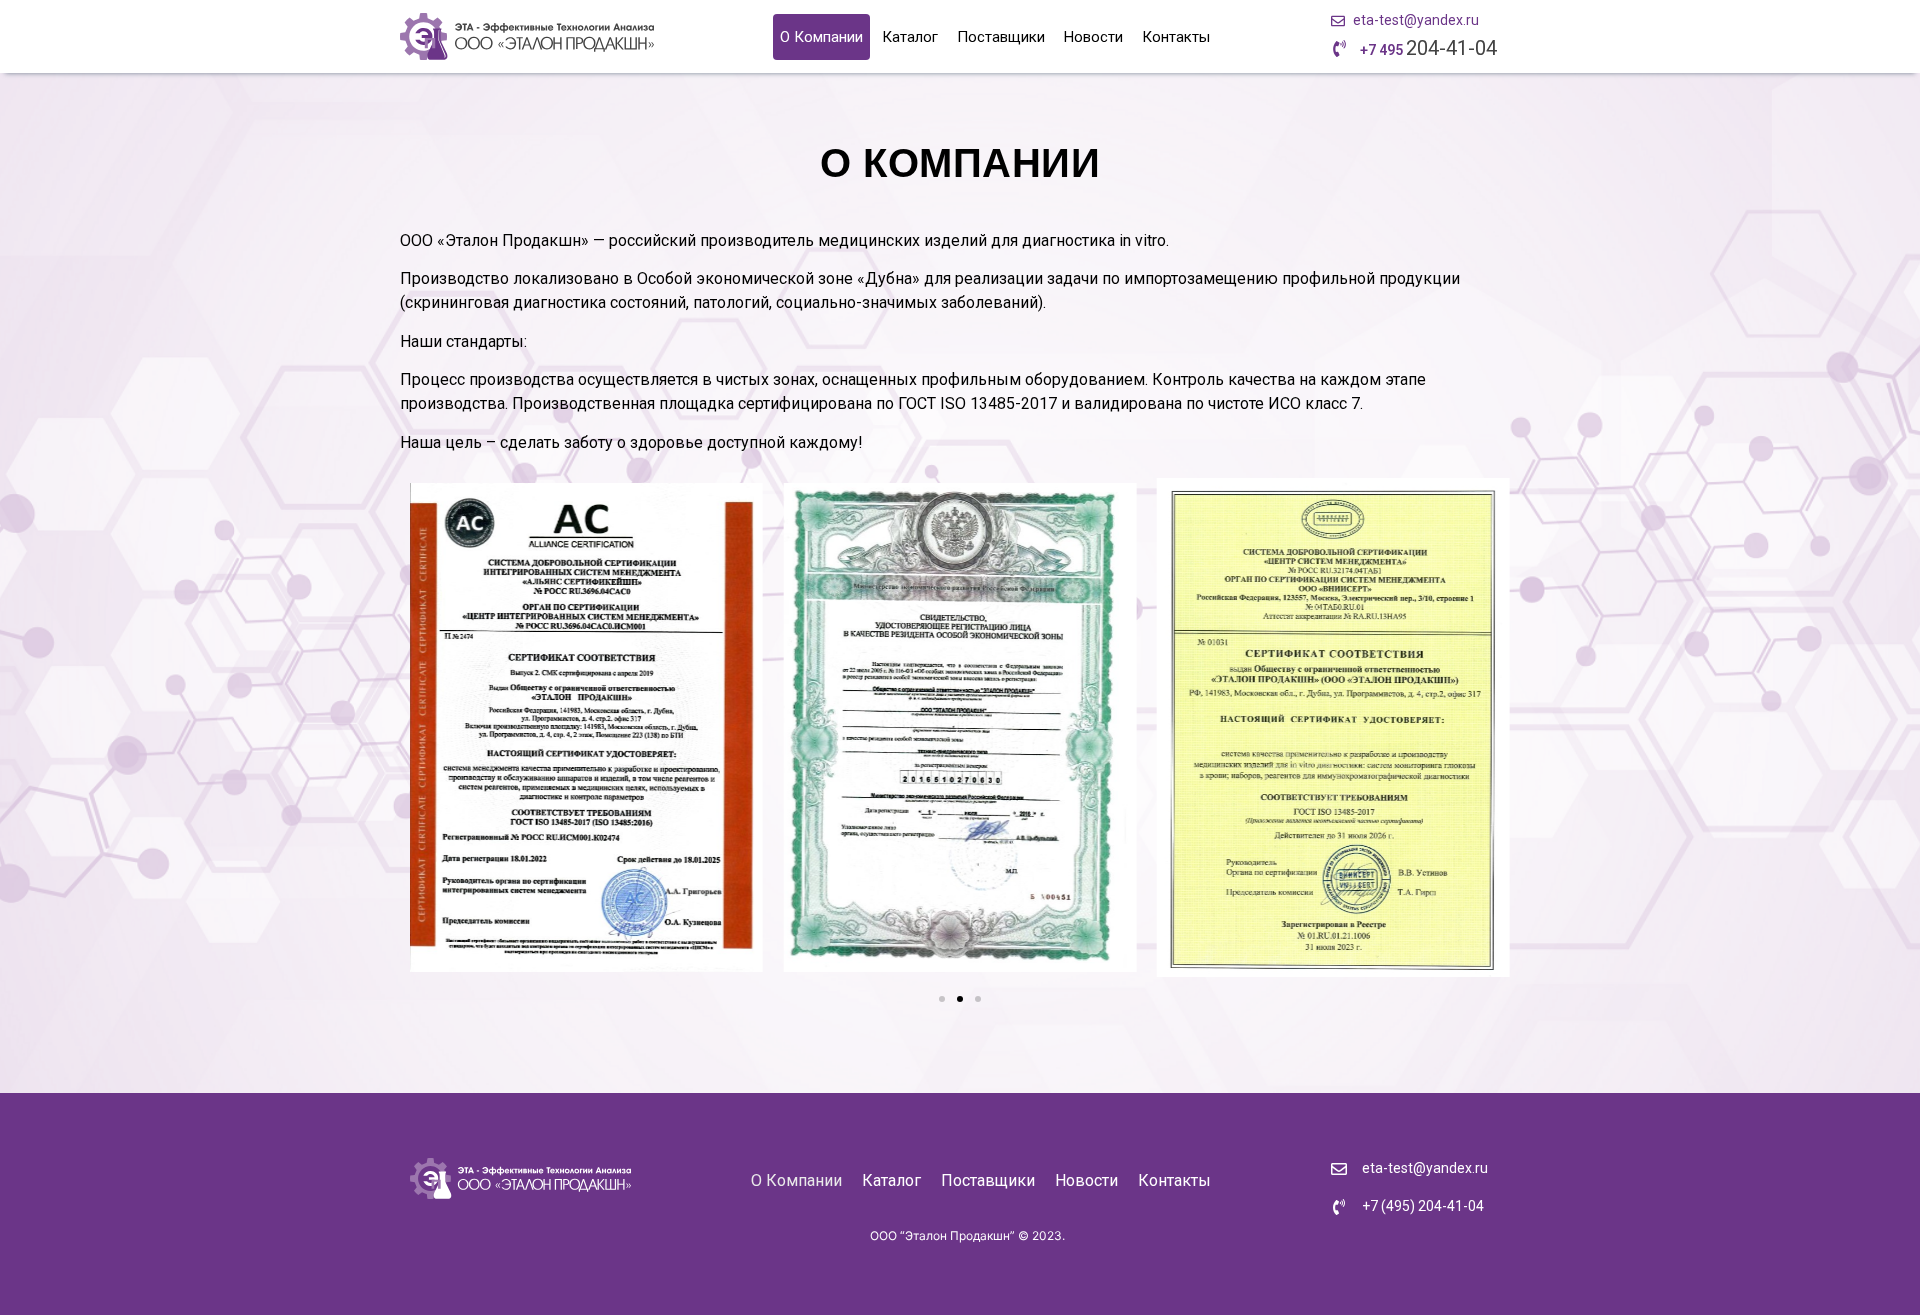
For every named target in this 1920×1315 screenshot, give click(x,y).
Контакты (1176, 37)
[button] (942, 999)
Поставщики (1001, 37)
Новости (1093, 37)
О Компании (821, 37)
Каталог (910, 37)
